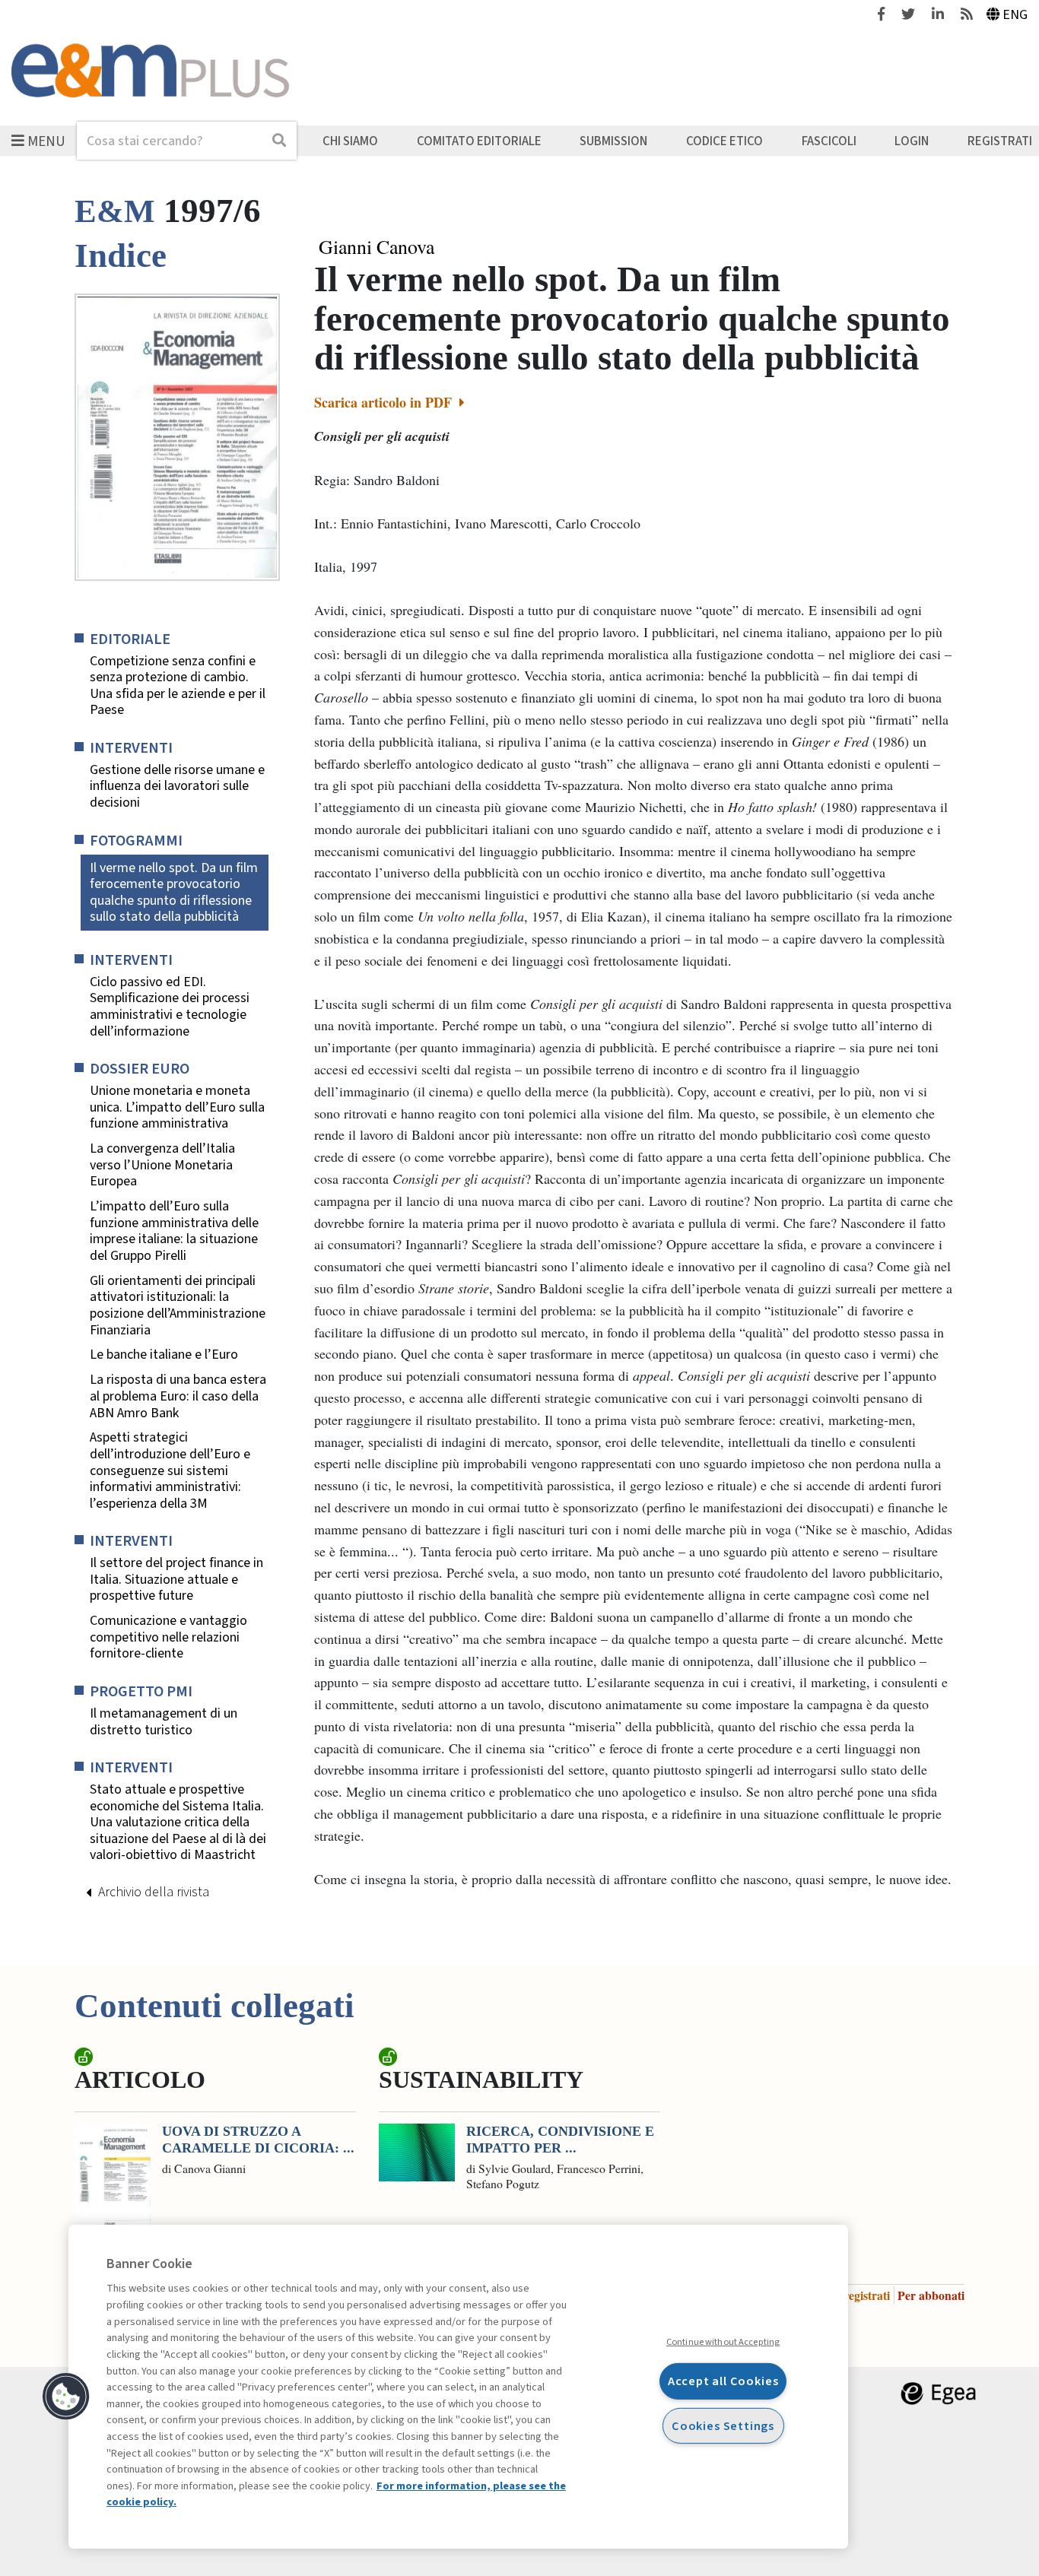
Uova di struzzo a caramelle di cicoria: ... (258, 2140)
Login (912, 141)
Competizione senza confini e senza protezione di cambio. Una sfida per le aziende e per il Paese (178, 686)
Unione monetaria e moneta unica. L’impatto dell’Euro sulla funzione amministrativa (177, 1107)
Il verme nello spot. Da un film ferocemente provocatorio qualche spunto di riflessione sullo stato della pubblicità (174, 893)
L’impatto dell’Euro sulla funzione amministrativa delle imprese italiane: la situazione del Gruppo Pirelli (174, 1231)
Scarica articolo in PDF (385, 402)
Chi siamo (350, 141)
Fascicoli (829, 141)
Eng (1015, 15)
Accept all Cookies (723, 2381)
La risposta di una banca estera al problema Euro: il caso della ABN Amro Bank (178, 1396)
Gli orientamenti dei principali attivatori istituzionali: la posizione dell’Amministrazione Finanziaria (178, 1305)
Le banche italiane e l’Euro (164, 1355)
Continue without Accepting (723, 2342)
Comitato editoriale (479, 141)
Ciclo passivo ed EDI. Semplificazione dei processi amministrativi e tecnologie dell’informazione (170, 1007)
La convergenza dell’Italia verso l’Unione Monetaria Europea (162, 1165)
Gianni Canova (377, 247)
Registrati (1000, 141)
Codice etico (724, 141)
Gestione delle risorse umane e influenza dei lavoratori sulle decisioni (177, 787)
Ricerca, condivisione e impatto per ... (560, 2140)
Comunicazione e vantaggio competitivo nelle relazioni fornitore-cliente (168, 1637)
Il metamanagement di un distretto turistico (164, 1722)
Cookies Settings (723, 2425)
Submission (613, 141)
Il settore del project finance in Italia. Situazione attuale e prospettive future (176, 1580)
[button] (66, 2397)
